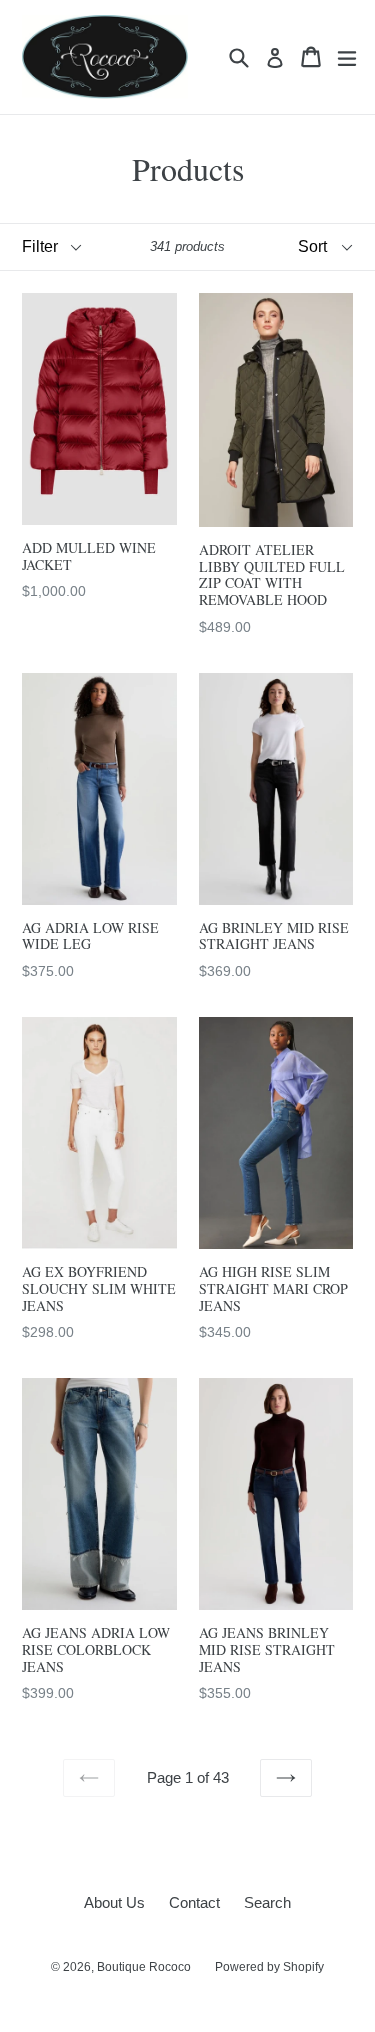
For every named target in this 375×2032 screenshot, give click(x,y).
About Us (114, 1902)
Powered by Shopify (269, 1967)
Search (267, 1902)
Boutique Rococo (144, 1967)
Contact (194, 1902)
